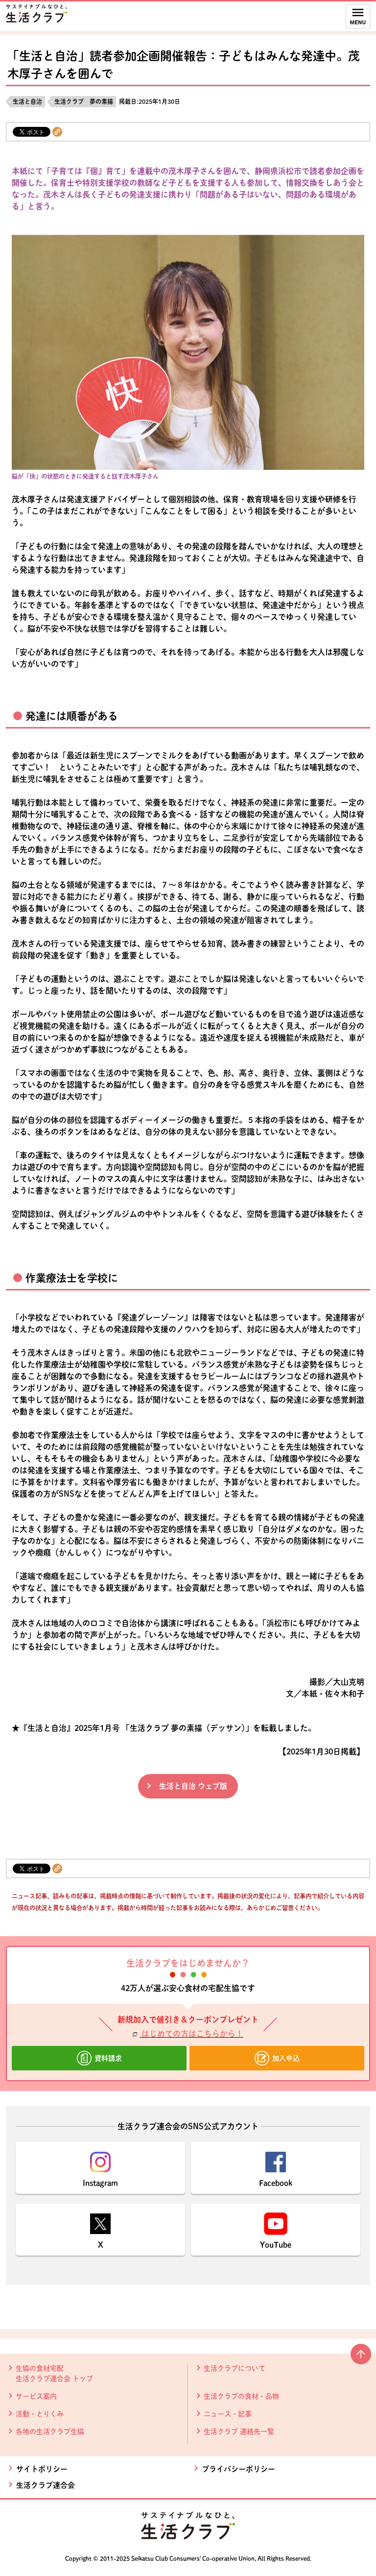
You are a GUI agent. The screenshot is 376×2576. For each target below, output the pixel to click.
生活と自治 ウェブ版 (193, 1786)
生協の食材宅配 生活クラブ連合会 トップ (54, 2373)
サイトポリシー (42, 2469)
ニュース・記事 (228, 2414)
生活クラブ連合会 (46, 2485)
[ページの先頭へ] (361, 2358)
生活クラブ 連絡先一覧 (239, 2431)
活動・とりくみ (40, 2414)
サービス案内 (36, 2396)
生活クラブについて (235, 2368)
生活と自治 (27, 101)
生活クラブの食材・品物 (241, 2396)
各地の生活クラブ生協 (50, 2431)
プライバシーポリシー (238, 2469)
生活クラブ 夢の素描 (84, 101)
